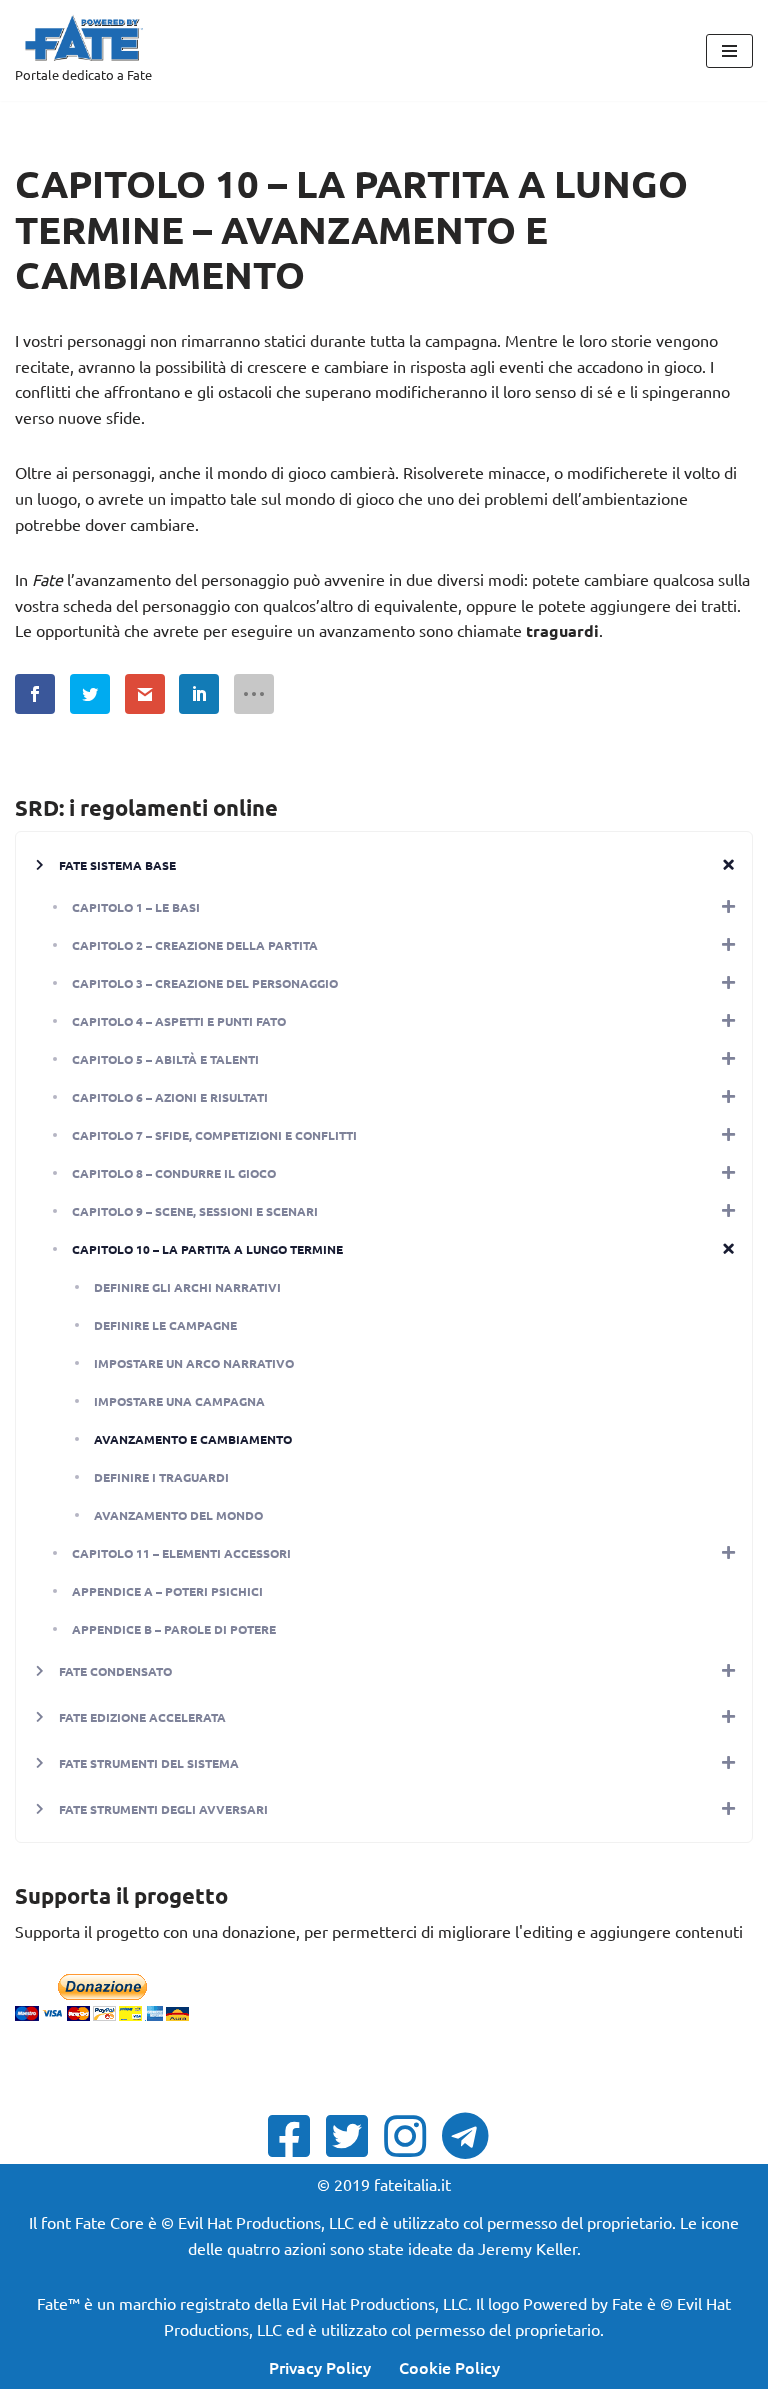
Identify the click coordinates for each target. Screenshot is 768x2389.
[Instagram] (411, 2136)
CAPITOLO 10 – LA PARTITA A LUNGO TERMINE (207, 1249)
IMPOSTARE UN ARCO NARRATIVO (194, 1363)
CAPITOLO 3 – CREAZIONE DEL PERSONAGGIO (205, 983)
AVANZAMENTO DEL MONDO (178, 1515)
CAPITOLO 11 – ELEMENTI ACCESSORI (181, 1553)
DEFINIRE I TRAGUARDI (161, 1477)
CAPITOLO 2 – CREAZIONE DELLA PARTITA (195, 945)
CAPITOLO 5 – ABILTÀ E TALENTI (165, 1059)
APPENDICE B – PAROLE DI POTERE (174, 1629)
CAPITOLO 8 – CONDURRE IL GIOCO (174, 1173)
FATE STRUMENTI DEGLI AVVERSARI (163, 1809)
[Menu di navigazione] (729, 51)
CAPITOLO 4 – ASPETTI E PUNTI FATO (179, 1021)
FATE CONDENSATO (115, 1671)
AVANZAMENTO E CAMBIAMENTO (193, 1439)
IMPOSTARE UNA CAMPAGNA (179, 1401)
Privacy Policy (320, 2367)
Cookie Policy (449, 2367)
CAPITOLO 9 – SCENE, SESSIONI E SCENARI (195, 1211)
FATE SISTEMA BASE (117, 865)
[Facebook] (295, 2136)
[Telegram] (471, 2136)
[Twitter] (353, 2136)
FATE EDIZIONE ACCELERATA (142, 1717)
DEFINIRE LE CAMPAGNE (165, 1325)
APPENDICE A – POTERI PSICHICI (167, 1591)
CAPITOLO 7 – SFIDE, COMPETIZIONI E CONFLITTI (214, 1135)
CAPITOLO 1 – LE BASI (136, 907)
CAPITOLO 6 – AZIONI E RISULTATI (170, 1097)
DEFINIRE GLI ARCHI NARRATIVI (187, 1287)
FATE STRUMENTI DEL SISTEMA (149, 1763)
